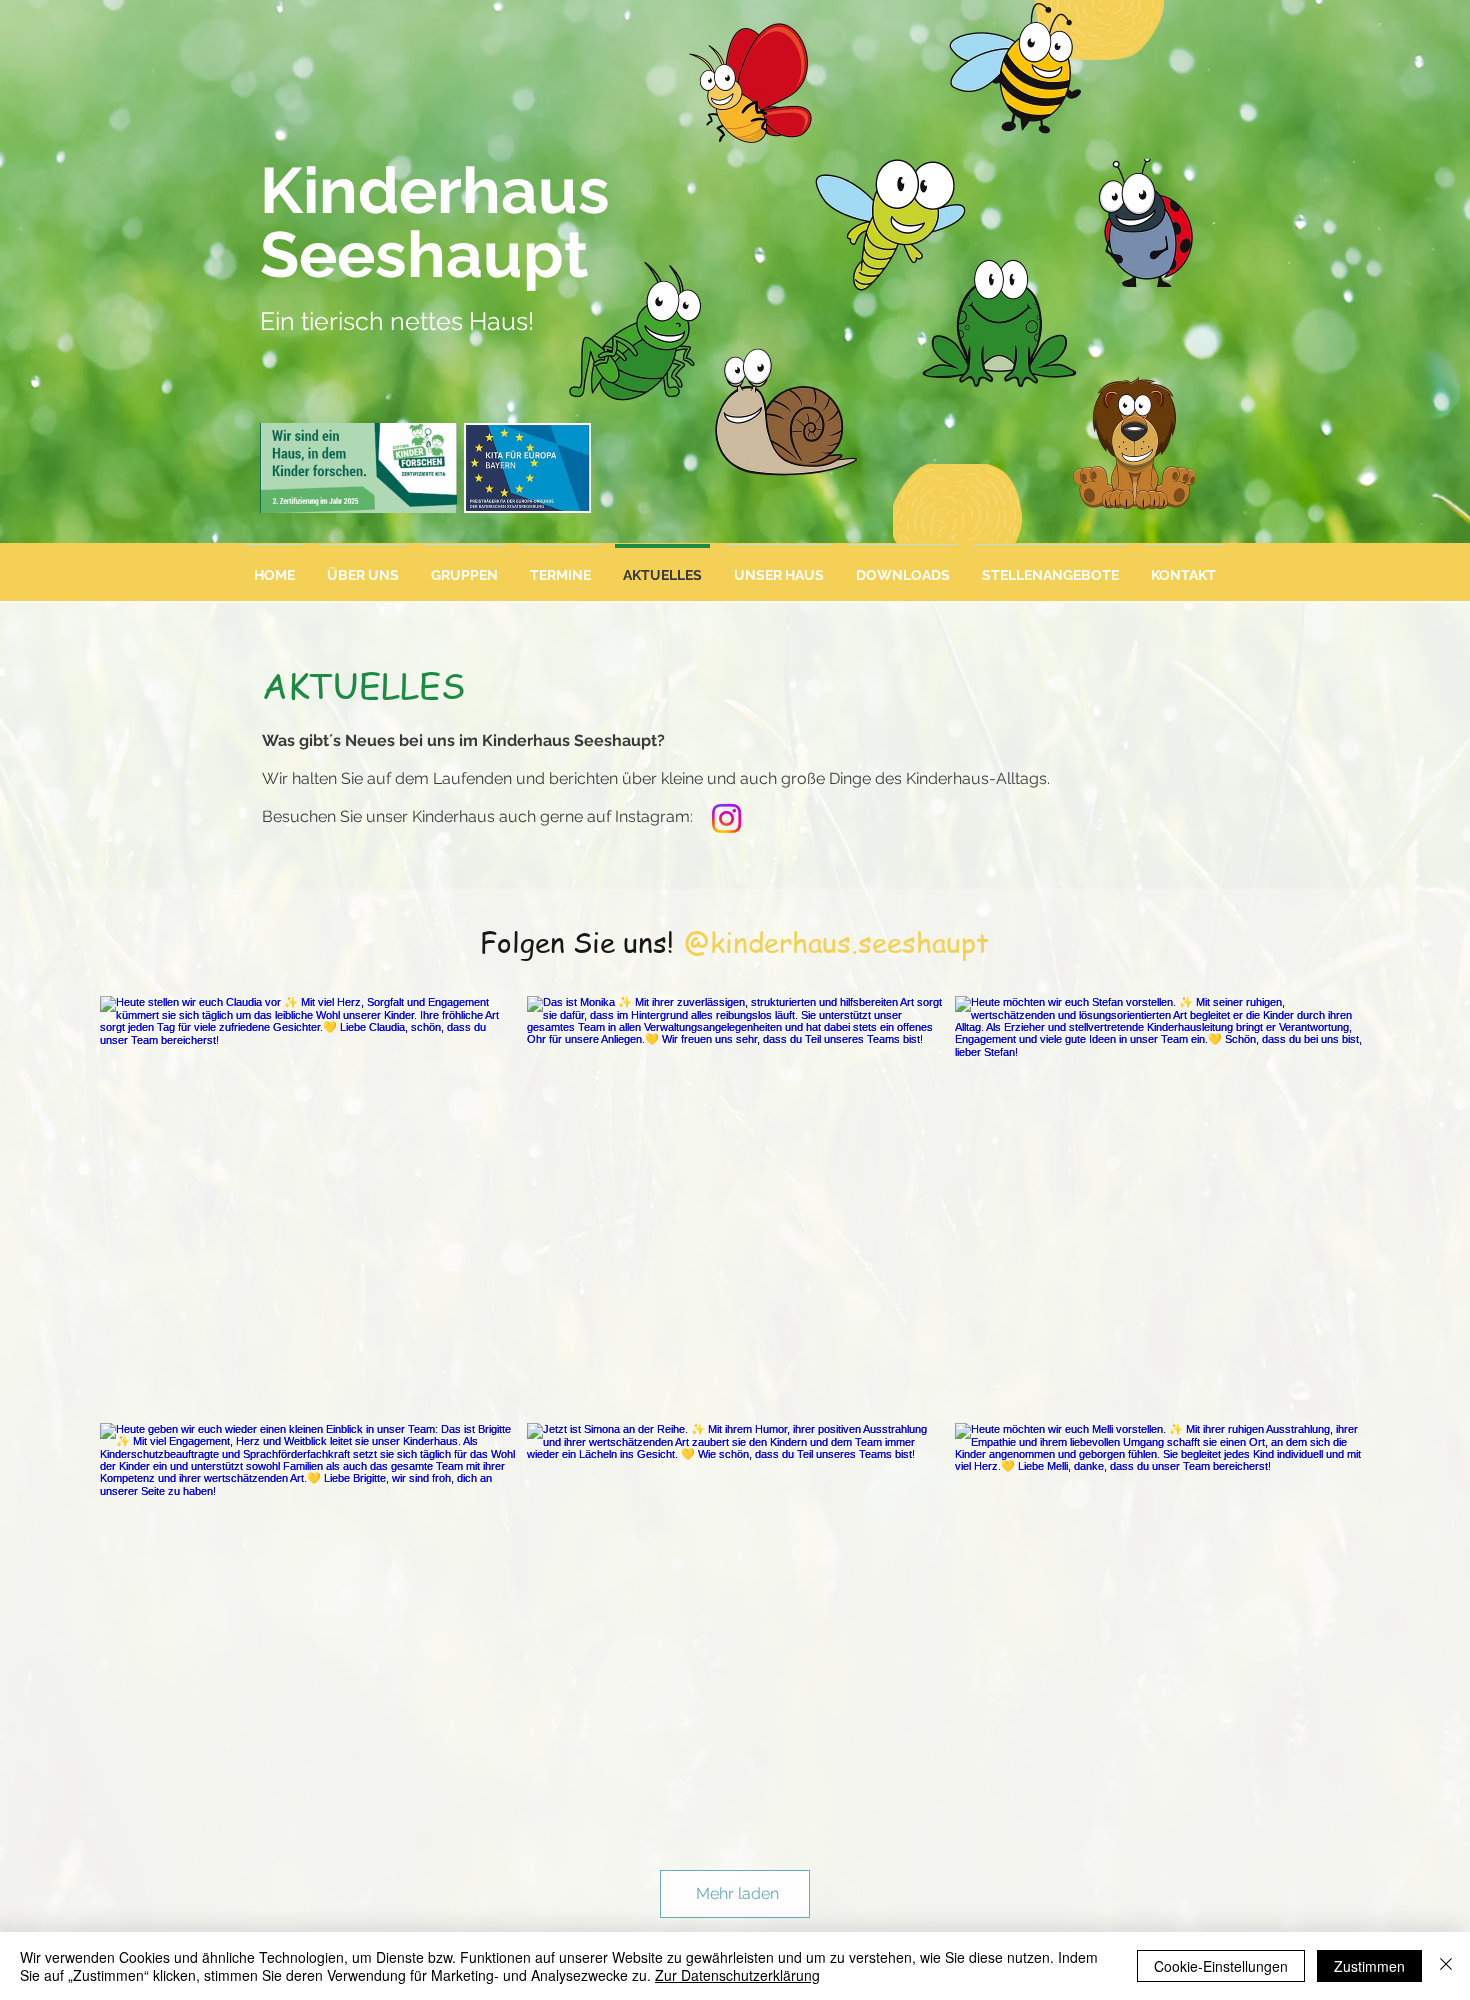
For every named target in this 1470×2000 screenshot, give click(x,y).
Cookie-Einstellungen (1221, 1966)
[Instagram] (726, 818)
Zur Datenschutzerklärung (737, 1975)
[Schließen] (1446, 1966)
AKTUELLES (363, 684)
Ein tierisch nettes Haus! (397, 321)
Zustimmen (1369, 1966)
